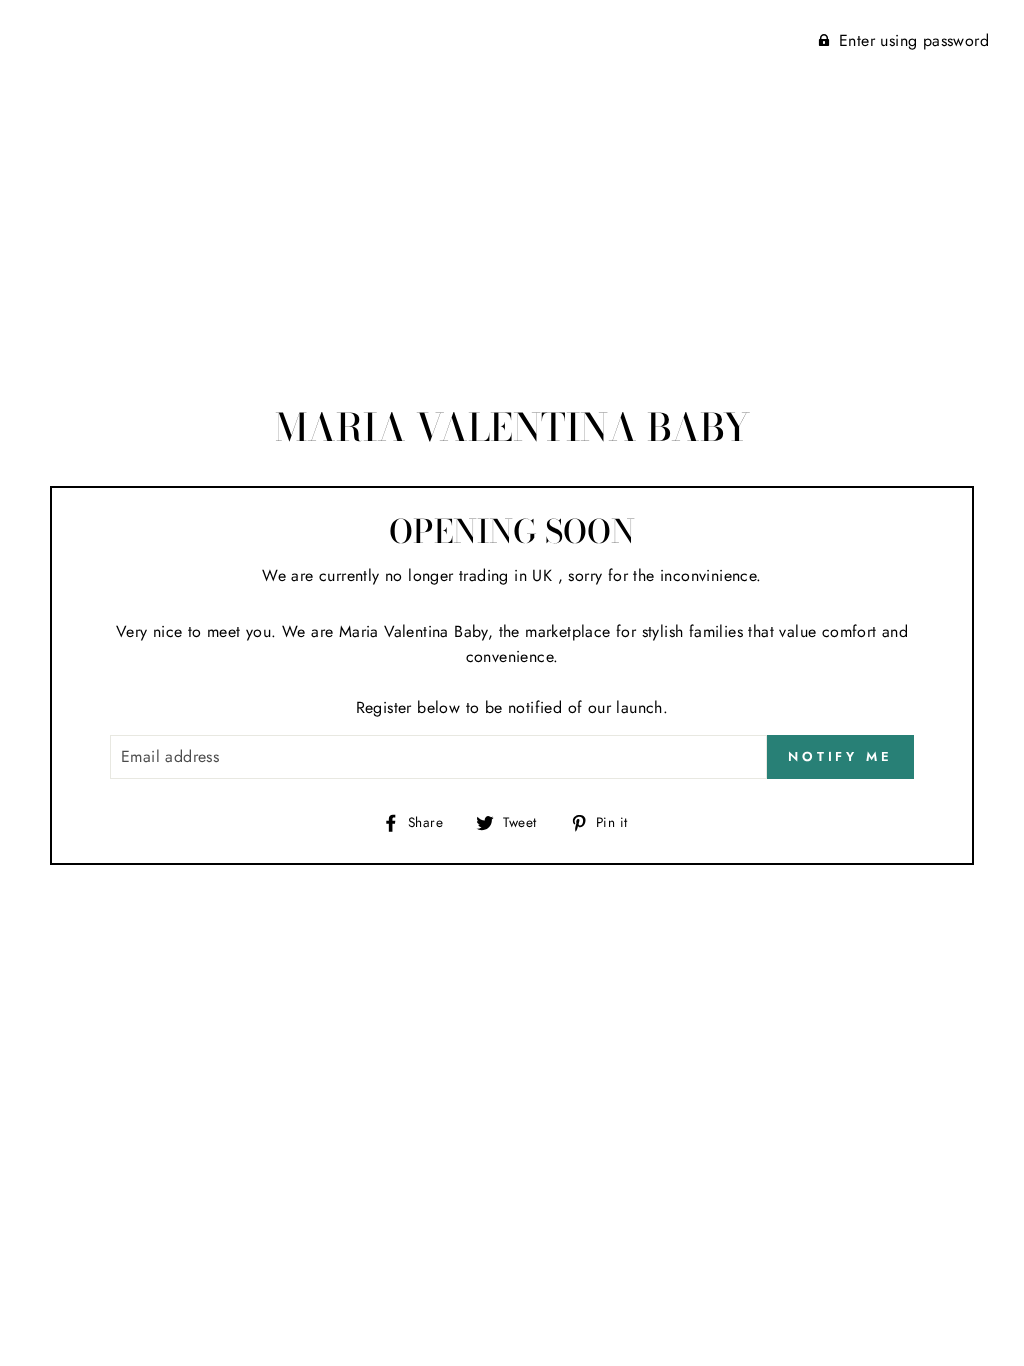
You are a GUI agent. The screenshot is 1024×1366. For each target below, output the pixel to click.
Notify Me (840, 756)
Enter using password (914, 40)
